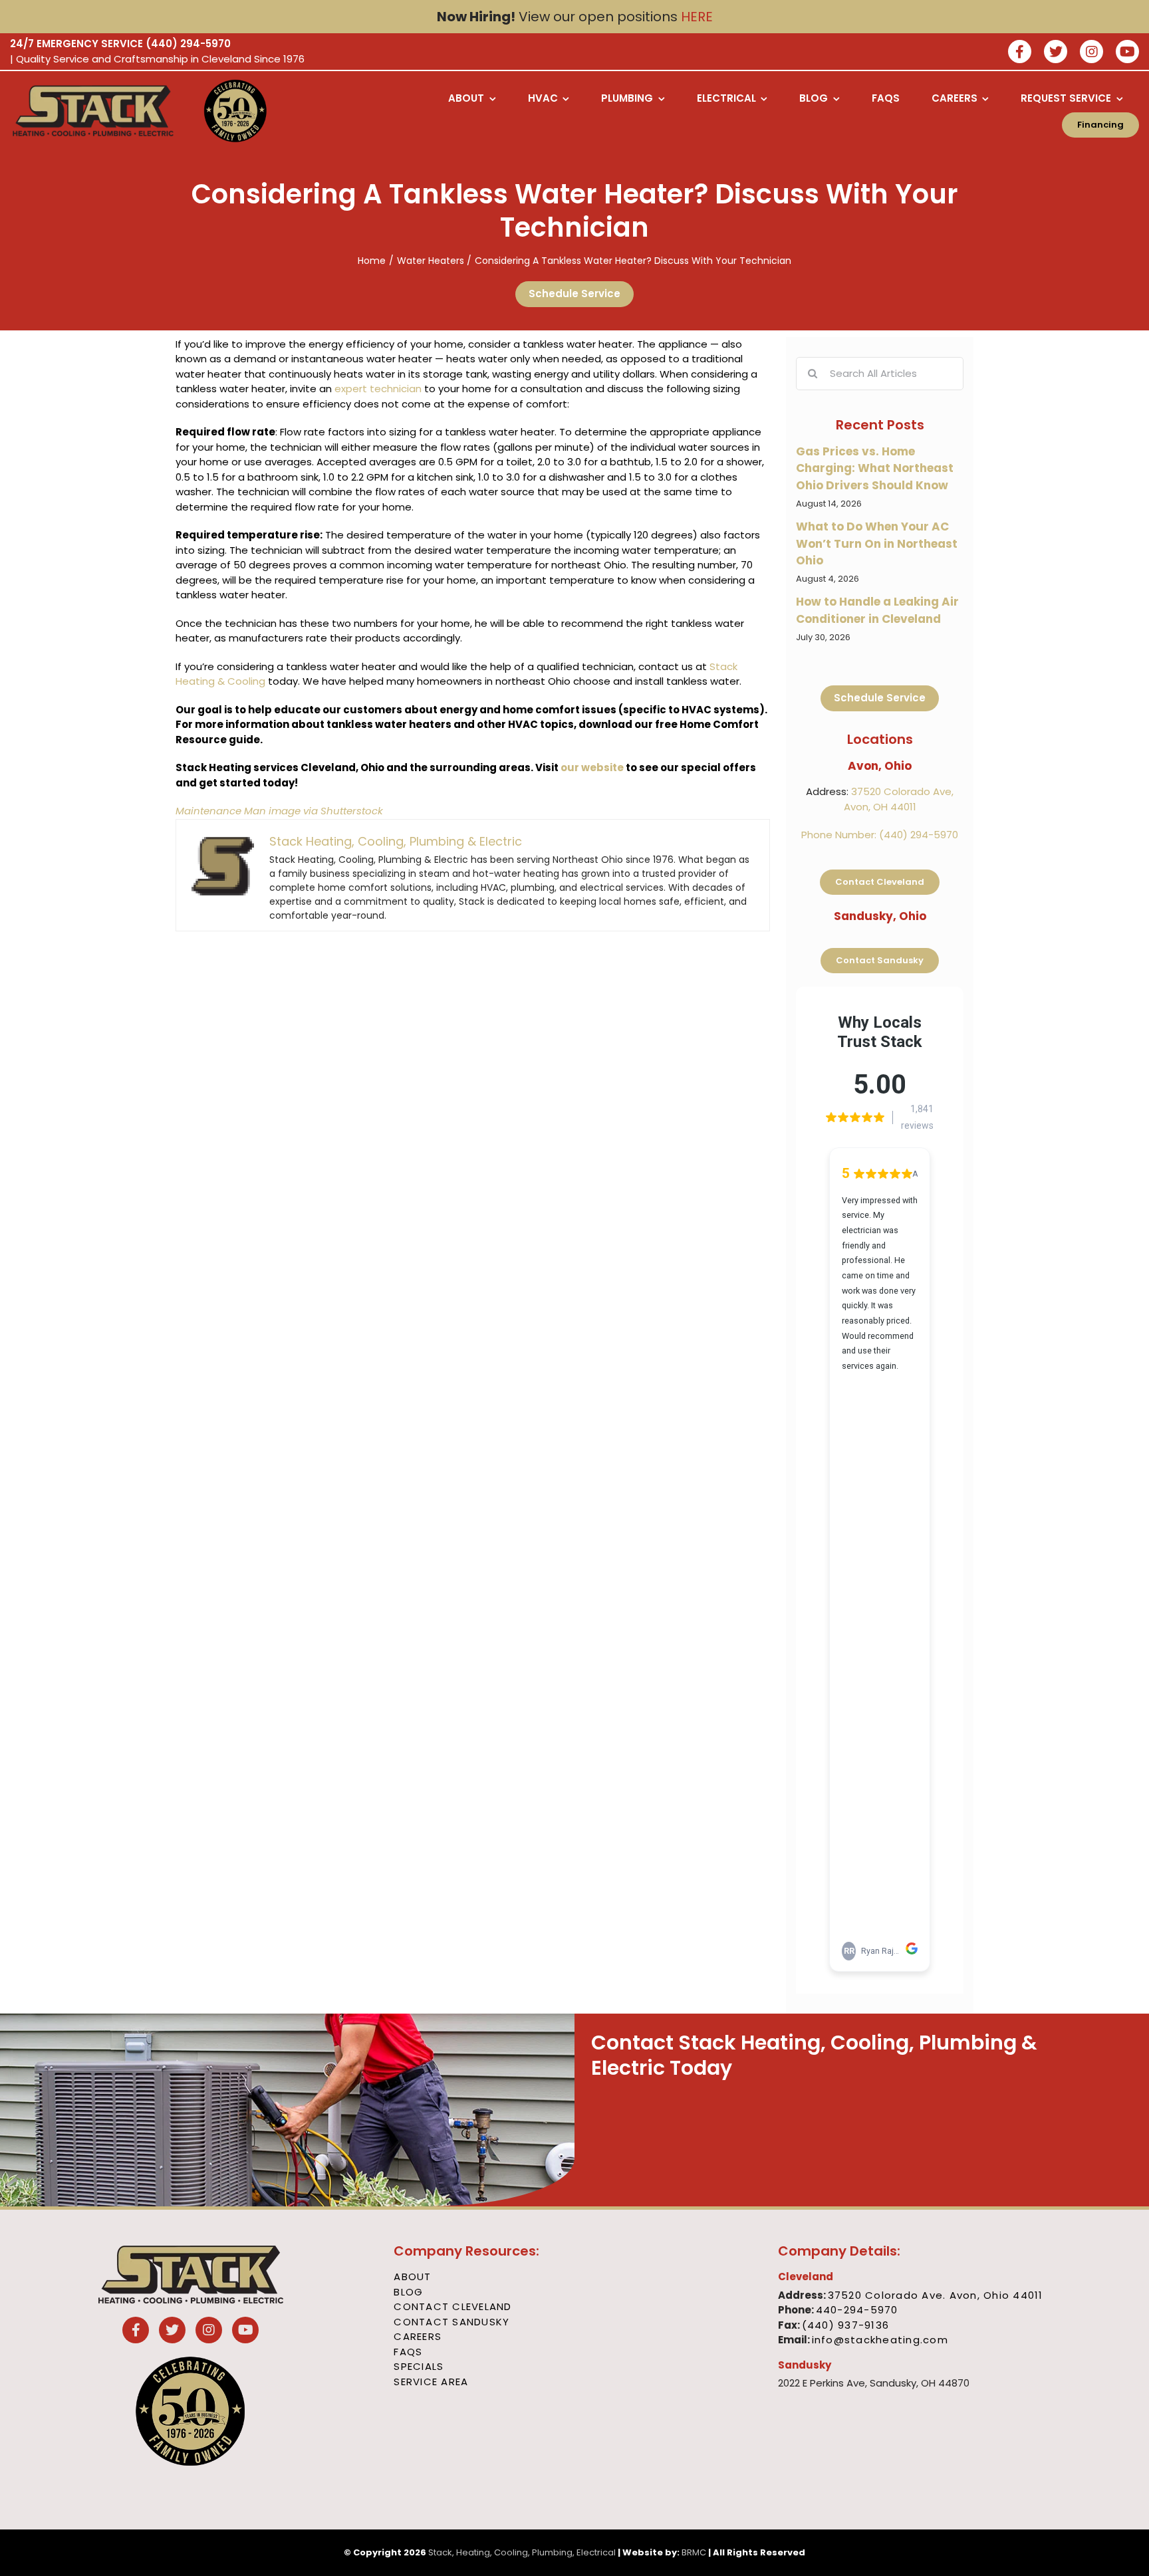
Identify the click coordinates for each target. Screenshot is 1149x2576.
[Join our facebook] (1020, 53)
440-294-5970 (857, 2310)
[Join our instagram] (1091, 53)
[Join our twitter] (1056, 53)
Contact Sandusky (451, 2322)
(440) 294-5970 (188, 44)
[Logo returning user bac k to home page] (95, 111)
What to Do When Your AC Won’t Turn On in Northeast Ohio (877, 543)
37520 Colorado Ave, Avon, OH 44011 (899, 799)
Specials (419, 2366)
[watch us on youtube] (1127, 53)
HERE (697, 17)
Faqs (408, 2352)
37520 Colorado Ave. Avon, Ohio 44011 (936, 2295)
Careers (418, 2336)
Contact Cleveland (452, 2306)
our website (592, 767)
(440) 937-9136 (846, 2325)
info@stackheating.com (880, 2340)
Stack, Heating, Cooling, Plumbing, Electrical (522, 2552)
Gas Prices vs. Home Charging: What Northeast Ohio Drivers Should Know (875, 468)
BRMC (694, 2552)
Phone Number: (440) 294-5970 (880, 835)
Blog (408, 2292)
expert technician (378, 389)
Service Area (431, 2382)
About (412, 2277)
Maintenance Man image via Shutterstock (279, 811)
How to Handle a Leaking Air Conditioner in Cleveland (877, 610)
